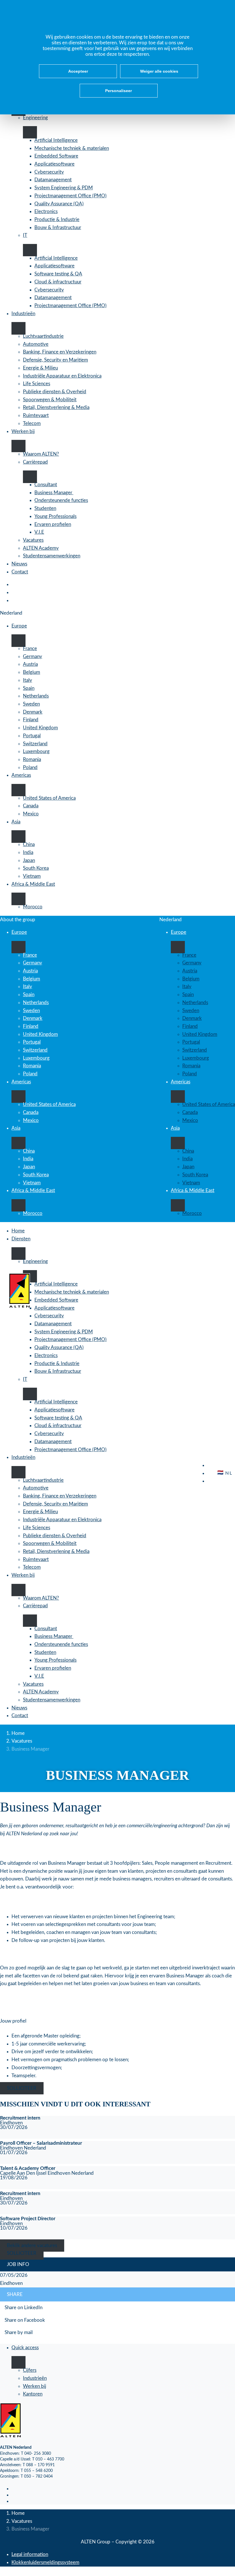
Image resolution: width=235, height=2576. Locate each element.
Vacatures (22, 1741)
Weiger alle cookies (159, 71)
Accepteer (78, 71)
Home (18, 1733)
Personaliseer (119, 91)
